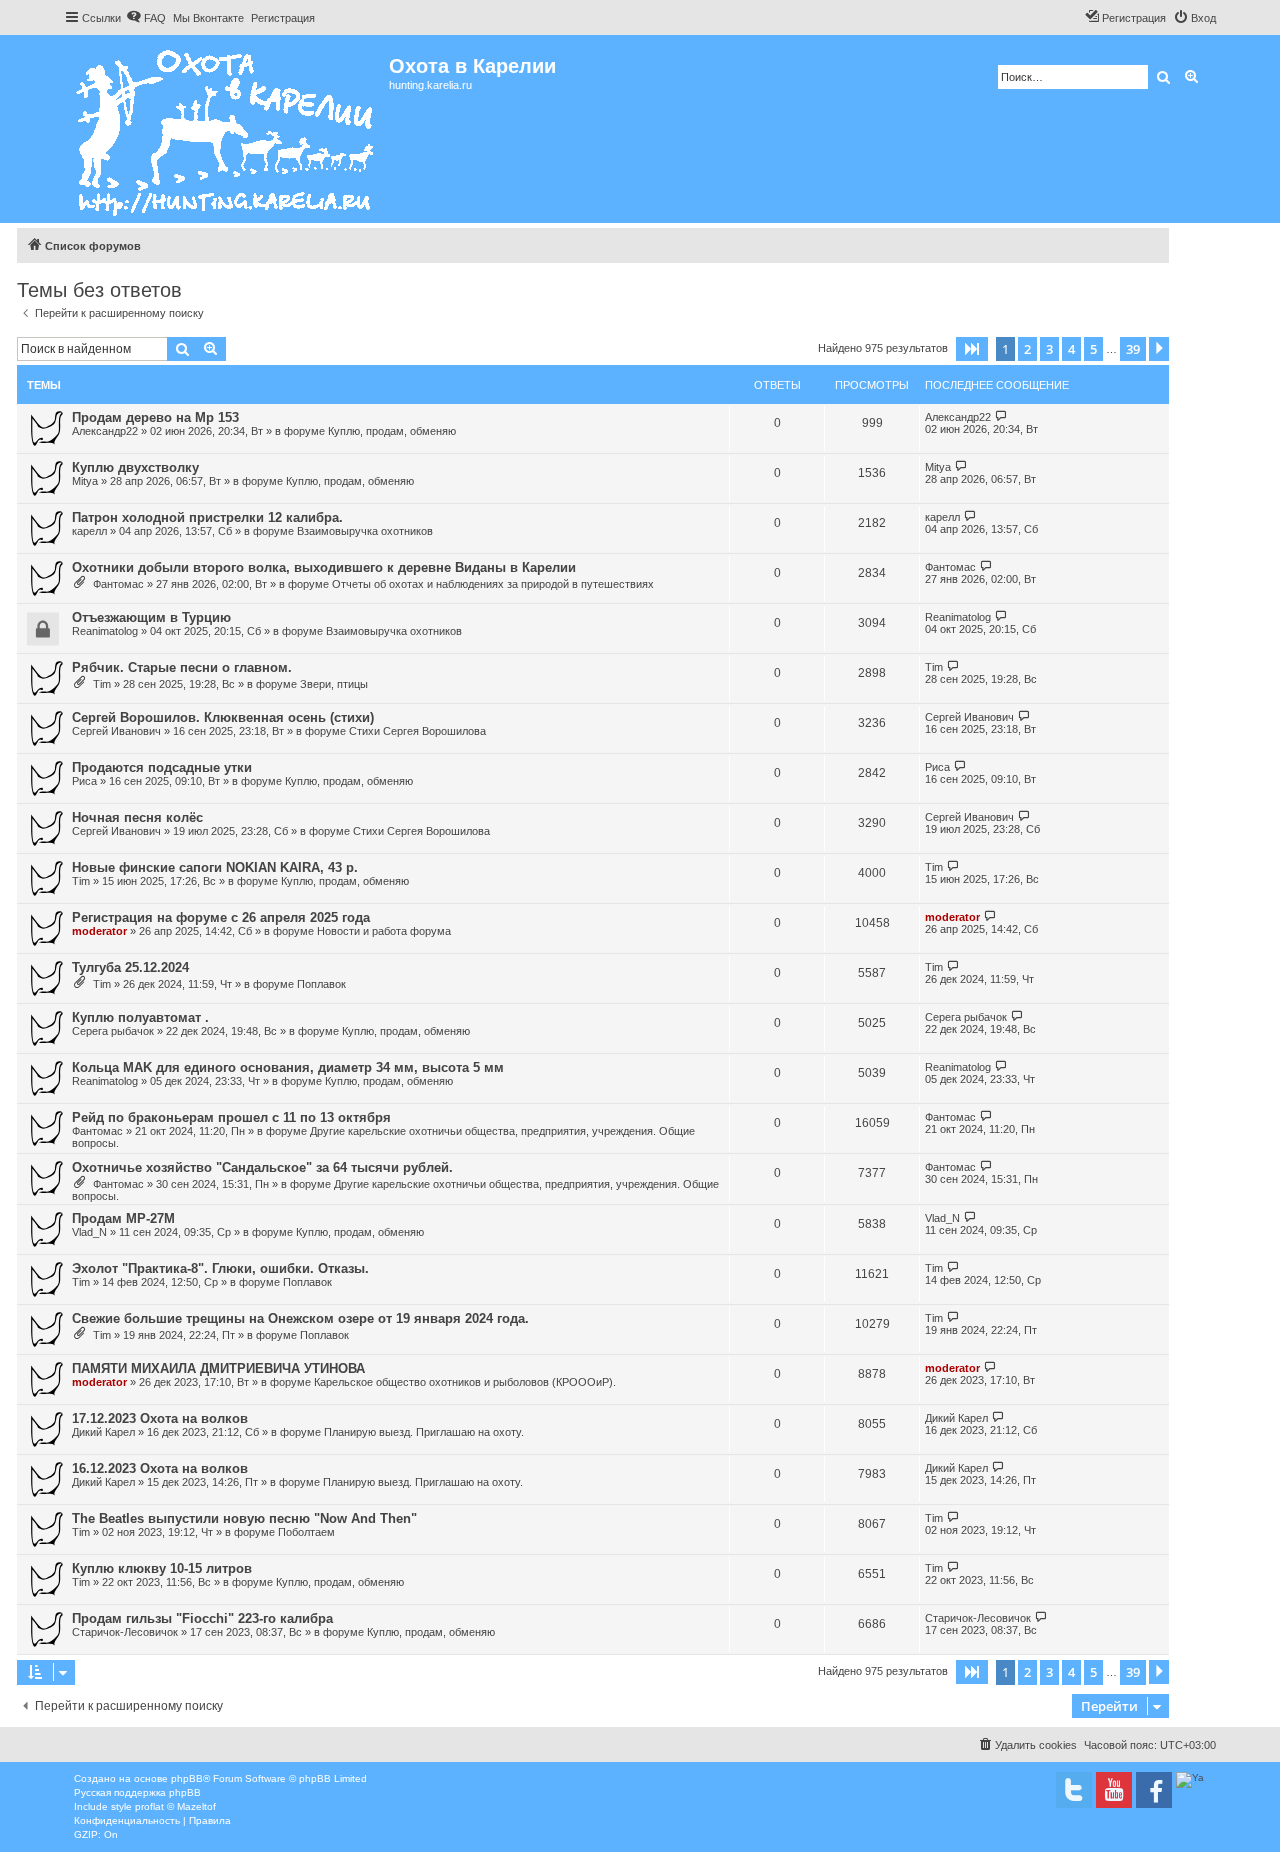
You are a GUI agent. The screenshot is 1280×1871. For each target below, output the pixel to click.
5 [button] (1093, 349)
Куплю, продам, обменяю (392, 431)
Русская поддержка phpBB (137, 1792)
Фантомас (118, 584)
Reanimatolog (105, 631)
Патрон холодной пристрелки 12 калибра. (207, 517)
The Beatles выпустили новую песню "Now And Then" (244, 1518)
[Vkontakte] (1074, 1790)
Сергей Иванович (116, 731)
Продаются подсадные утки (162, 767)
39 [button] (1133, 349)
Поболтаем (306, 1532)
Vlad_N (89, 1232)
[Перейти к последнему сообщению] (1001, 416)
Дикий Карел (103, 1432)
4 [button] (1071, 349)
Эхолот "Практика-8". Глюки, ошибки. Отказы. (220, 1268)
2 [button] (1027, 349)
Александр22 (105, 431)
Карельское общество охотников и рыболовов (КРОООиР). (465, 1382)
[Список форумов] (226, 129)
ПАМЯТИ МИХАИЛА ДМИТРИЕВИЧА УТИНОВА (218, 1368)
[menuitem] (146, 18)
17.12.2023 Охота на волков (160, 1418)
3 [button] (1049, 349)
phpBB (187, 1778)
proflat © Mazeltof (175, 1806)
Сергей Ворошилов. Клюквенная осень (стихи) (223, 717)
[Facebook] (1154, 1790)
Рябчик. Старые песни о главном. (182, 667)
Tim (102, 684)
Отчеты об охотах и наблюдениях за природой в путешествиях (493, 584)
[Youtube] (1114, 1790)
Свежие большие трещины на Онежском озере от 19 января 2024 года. (300, 1318)
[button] (972, 349)
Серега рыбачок (113, 1031)
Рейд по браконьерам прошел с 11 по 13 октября (231, 1117)
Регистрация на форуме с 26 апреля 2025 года (221, 917)
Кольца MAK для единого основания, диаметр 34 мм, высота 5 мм (288, 1067)
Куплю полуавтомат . (140, 1017)
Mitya (85, 481)
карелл (89, 531)
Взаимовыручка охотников (365, 531)
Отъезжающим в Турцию (151, 617)
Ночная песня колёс (137, 817)
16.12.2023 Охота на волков (160, 1468)
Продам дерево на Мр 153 (155, 417)
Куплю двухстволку (135, 467)
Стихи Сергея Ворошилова (417, 731)
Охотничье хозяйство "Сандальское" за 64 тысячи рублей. (262, 1167)
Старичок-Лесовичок (125, 1632)
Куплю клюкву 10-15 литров (162, 1568)
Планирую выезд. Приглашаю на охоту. (424, 1432)
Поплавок (321, 984)
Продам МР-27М (123, 1218)
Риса (84, 781)
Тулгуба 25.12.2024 (130, 967)
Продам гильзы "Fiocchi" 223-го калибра (202, 1618)
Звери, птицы (334, 684)
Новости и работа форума (384, 931)
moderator (99, 931)
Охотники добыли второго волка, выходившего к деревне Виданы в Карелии (324, 567)
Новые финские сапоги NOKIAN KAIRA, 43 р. (215, 867)
